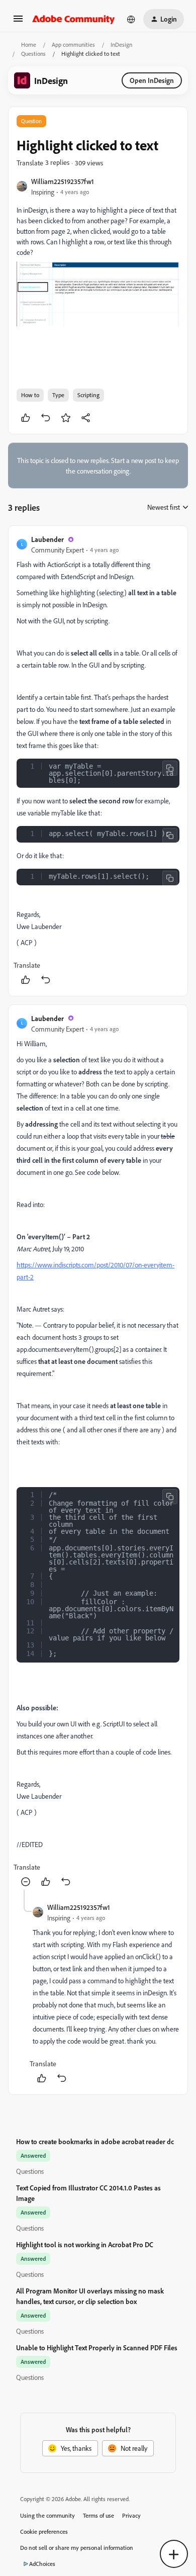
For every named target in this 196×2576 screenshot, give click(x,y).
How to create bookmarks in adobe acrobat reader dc (95, 2141)
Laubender (47, 539)
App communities (73, 44)
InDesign (121, 44)
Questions (33, 54)
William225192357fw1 (63, 181)
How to (30, 395)
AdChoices (42, 2564)
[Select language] (131, 19)
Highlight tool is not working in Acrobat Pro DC (85, 2244)
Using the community (47, 2515)
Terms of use (99, 2515)
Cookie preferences (44, 2532)
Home (29, 44)
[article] (98, 761)
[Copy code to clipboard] (170, 768)
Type (58, 395)
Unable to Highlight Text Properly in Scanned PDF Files (97, 2348)
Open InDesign (152, 80)
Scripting (88, 395)
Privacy (131, 2515)
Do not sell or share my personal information (77, 2548)
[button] (18, 22)
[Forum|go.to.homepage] (74, 19)
